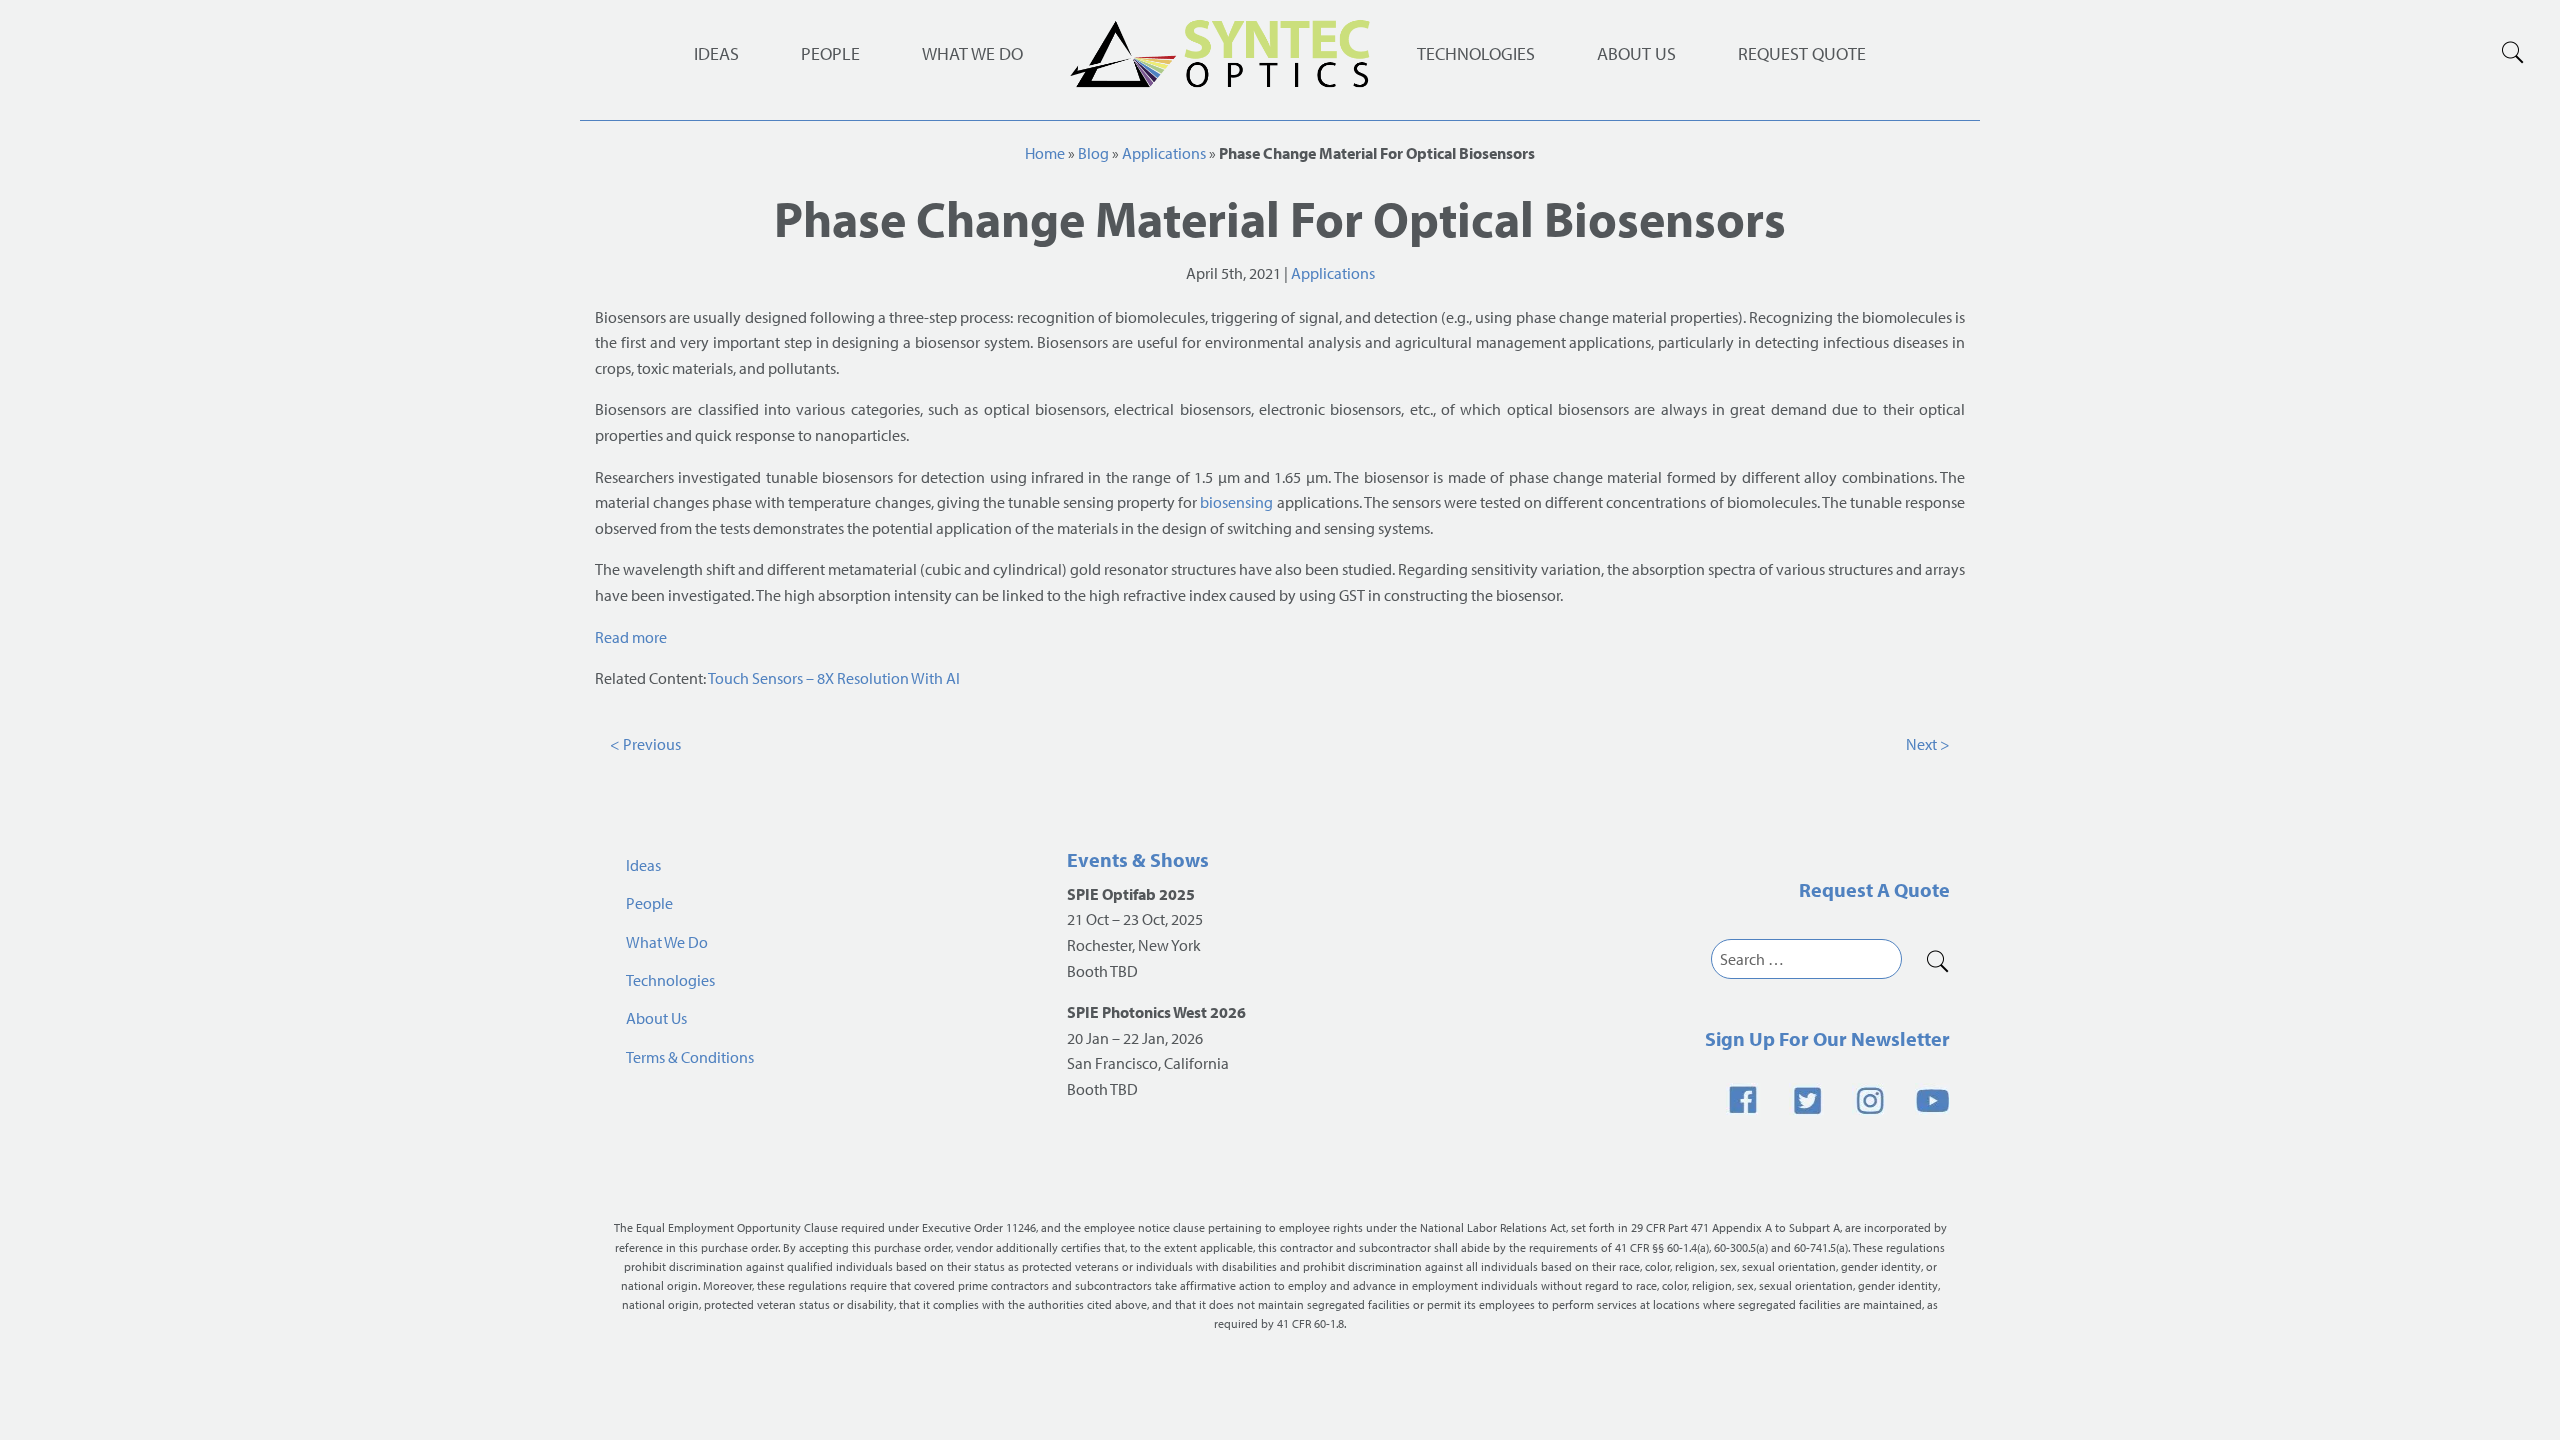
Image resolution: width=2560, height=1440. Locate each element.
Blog (1093, 153)
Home (1045, 153)
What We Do (972, 53)
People (830, 53)
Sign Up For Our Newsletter (1827, 1038)
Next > (1928, 744)
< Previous (645, 744)
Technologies (1476, 53)
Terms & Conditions (690, 1057)
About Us (1636, 53)
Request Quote (1802, 53)
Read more (632, 637)
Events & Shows (1138, 859)
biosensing (1236, 502)
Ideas (716, 53)
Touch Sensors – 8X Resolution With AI (834, 678)
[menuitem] (1476, 54)
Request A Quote (1874, 889)
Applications (1164, 153)
